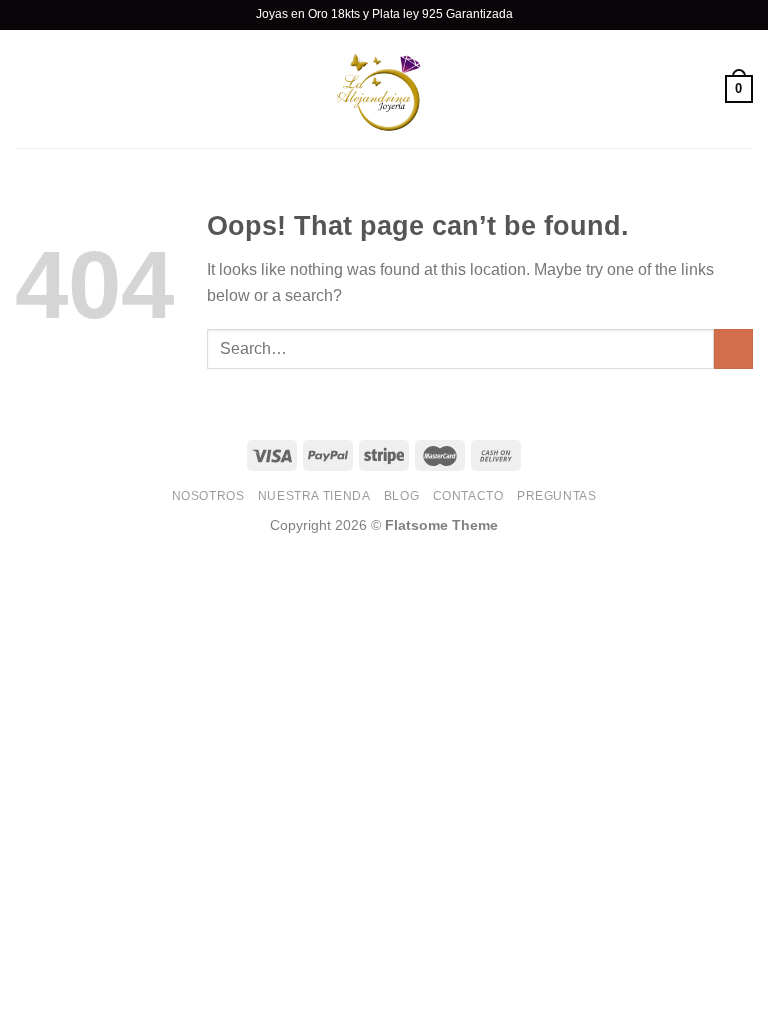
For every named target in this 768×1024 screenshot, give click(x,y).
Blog (401, 496)
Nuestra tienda (314, 496)
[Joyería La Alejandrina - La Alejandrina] (384, 89)
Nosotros (208, 496)
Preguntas (557, 496)
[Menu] (27, 88)
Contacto (468, 496)
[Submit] (733, 348)
